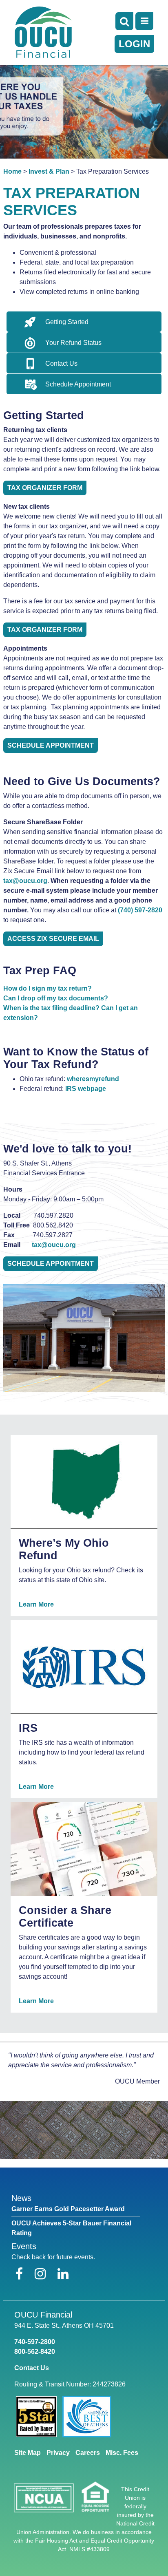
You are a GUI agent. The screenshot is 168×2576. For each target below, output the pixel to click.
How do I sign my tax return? (48, 988)
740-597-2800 (35, 2342)
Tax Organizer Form (45, 488)
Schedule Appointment (78, 384)
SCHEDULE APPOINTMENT (51, 1264)
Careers (88, 2453)
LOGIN (134, 44)
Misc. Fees (122, 2453)
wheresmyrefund (93, 1079)
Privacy (58, 2453)
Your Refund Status (73, 343)
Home (12, 171)
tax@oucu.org (25, 881)
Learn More (36, 1604)
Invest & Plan (49, 171)
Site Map (28, 2453)
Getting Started (67, 322)
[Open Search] (124, 21)
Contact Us (61, 363)
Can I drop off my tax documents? (56, 998)
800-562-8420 (35, 2352)
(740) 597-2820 (140, 910)
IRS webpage (86, 1089)
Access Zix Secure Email (53, 939)
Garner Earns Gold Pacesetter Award (68, 2209)
